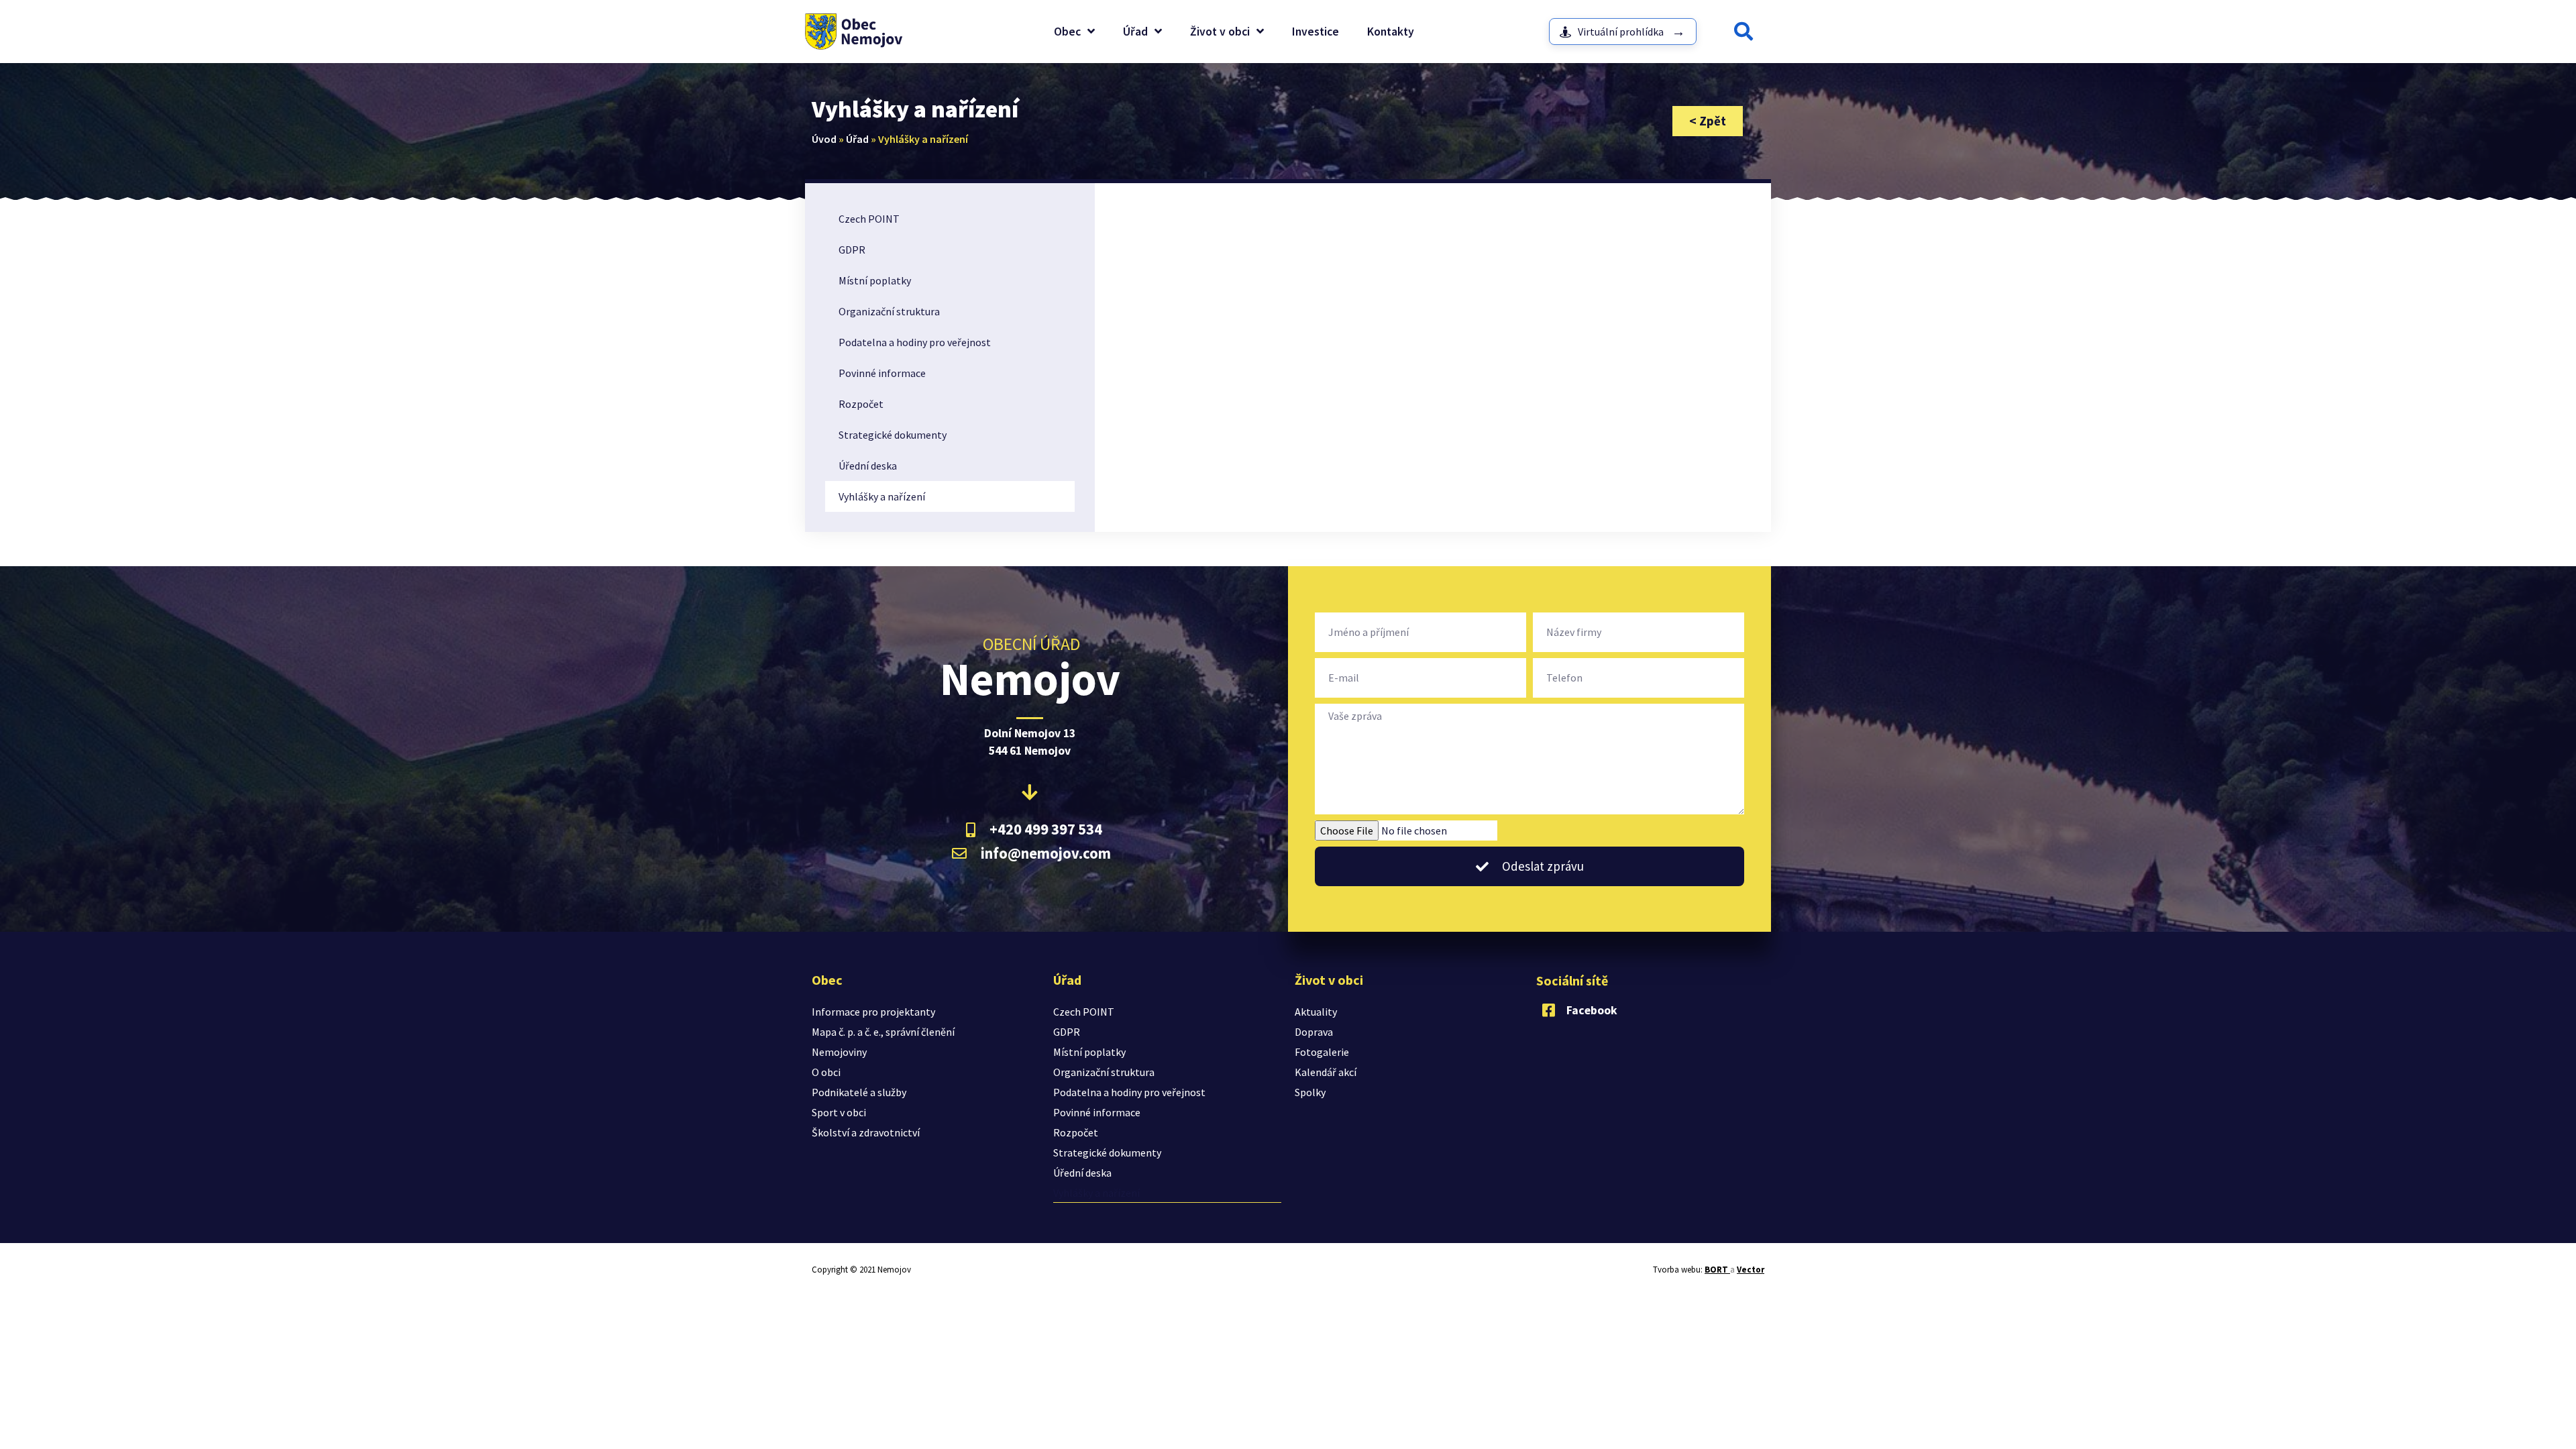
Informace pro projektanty (873, 1012)
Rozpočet (861, 404)
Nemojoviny (839, 1052)
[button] (1743, 32)
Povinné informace (882, 373)
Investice (1316, 32)
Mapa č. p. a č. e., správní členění (883, 1032)
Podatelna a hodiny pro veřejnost (915, 342)
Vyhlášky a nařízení (882, 496)
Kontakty (1391, 32)
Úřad (1135, 32)
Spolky (1310, 1092)
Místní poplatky (875, 280)
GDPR (852, 250)
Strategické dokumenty (893, 435)
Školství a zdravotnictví (866, 1132)
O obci (826, 1072)
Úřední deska (868, 466)
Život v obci (1220, 32)
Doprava (1314, 1032)
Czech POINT (869, 219)
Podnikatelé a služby (859, 1092)
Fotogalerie (1322, 1052)
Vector (1751, 1270)
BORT (1717, 1270)
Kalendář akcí (1326, 1072)
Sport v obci (839, 1112)
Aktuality (1316, 1012)
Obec (1067, 32)
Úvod (824, 139)
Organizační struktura (889, 311)
